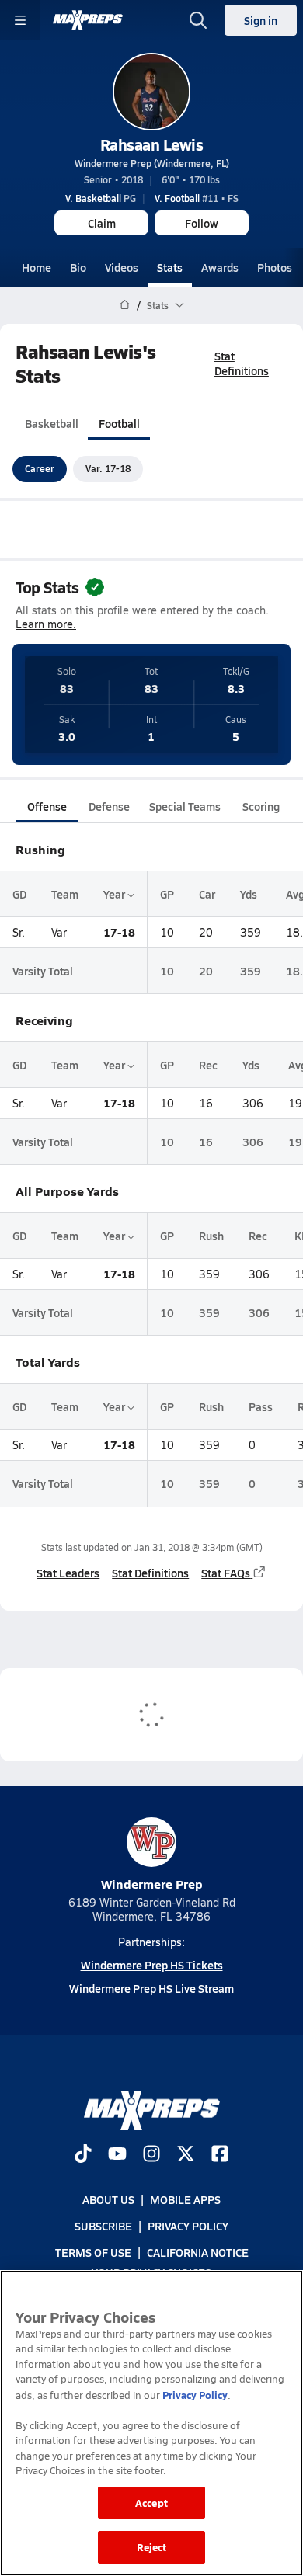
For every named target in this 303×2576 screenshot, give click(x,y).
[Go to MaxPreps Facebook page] (220, 2155)
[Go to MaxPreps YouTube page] (117, 2155)
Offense (47, 806)
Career (40, 468)
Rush (211, 1236)
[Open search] (198, 20)
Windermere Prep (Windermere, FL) (152, 163)
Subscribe (103, 2226)
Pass (261, 1406)
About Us (108, 2199)
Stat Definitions (242, 363)
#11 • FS (197, 198)
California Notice (198, 2252)
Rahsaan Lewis (152, 144)
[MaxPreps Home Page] (125, 305)
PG (101, 198)
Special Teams (185, 806)
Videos (122, 267)
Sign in (261, 20)
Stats (170, 267)
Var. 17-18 (108, 468)
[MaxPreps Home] (88, 20)
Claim (102, 223)
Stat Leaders (68, 1573)
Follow (202, 223)
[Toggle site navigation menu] (20, 20)
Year (115, 894)
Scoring (261, 806)
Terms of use (93, 2252)
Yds (249, 894)
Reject (152, 2547)
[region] (151, 2423)
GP (167, 894)
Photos (275, 267)
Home (37, 267)
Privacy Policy (188, 2226)
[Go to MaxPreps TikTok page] (83, 2155)
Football (119, 423)
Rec (208, 1065)
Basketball (52, 423)
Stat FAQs (226, 1573)
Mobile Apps (185, 2199)
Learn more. (46, 624)
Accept (151, 2503)
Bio (78, 267)
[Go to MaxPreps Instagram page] (151, 2155)
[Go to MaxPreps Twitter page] (186, 2155)
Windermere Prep (152, 1884)
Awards (220, 267)
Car (207, 894)
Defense (109, 806)
